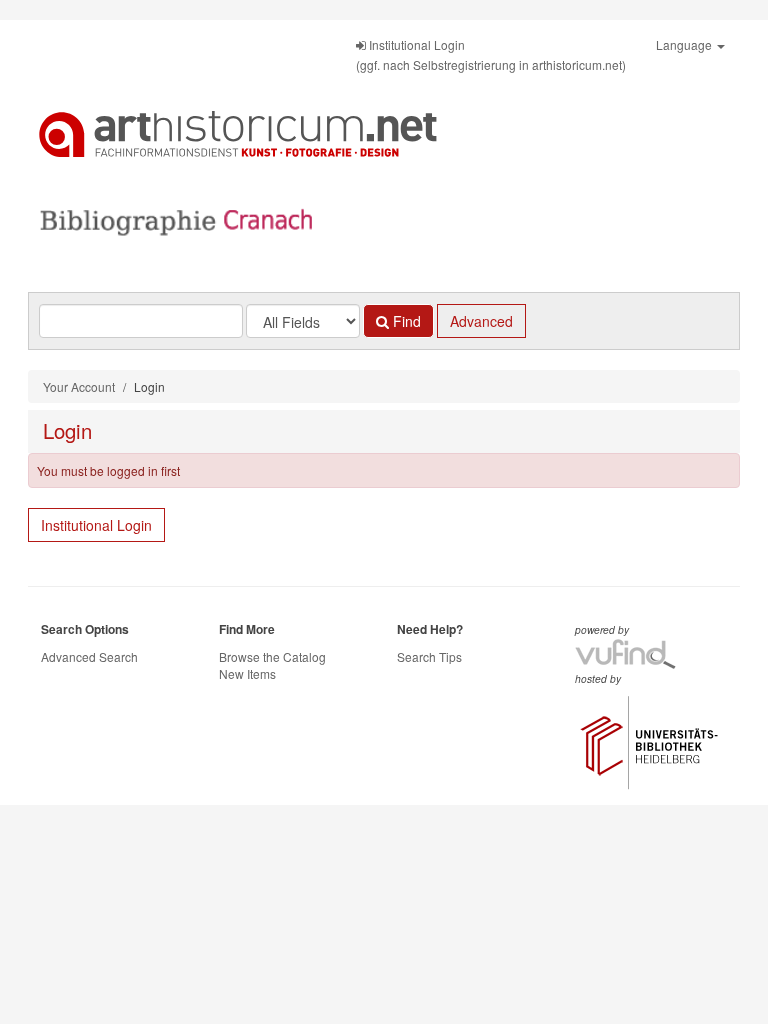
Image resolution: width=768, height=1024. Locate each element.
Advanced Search (89, 656)
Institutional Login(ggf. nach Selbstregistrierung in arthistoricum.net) (491, 54)
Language (685, 44)
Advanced (481, 321)
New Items (247, 673)
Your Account (79, 386)
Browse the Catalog (272, 656)
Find (405, 321)
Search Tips (429, 656)
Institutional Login (96, 525)
